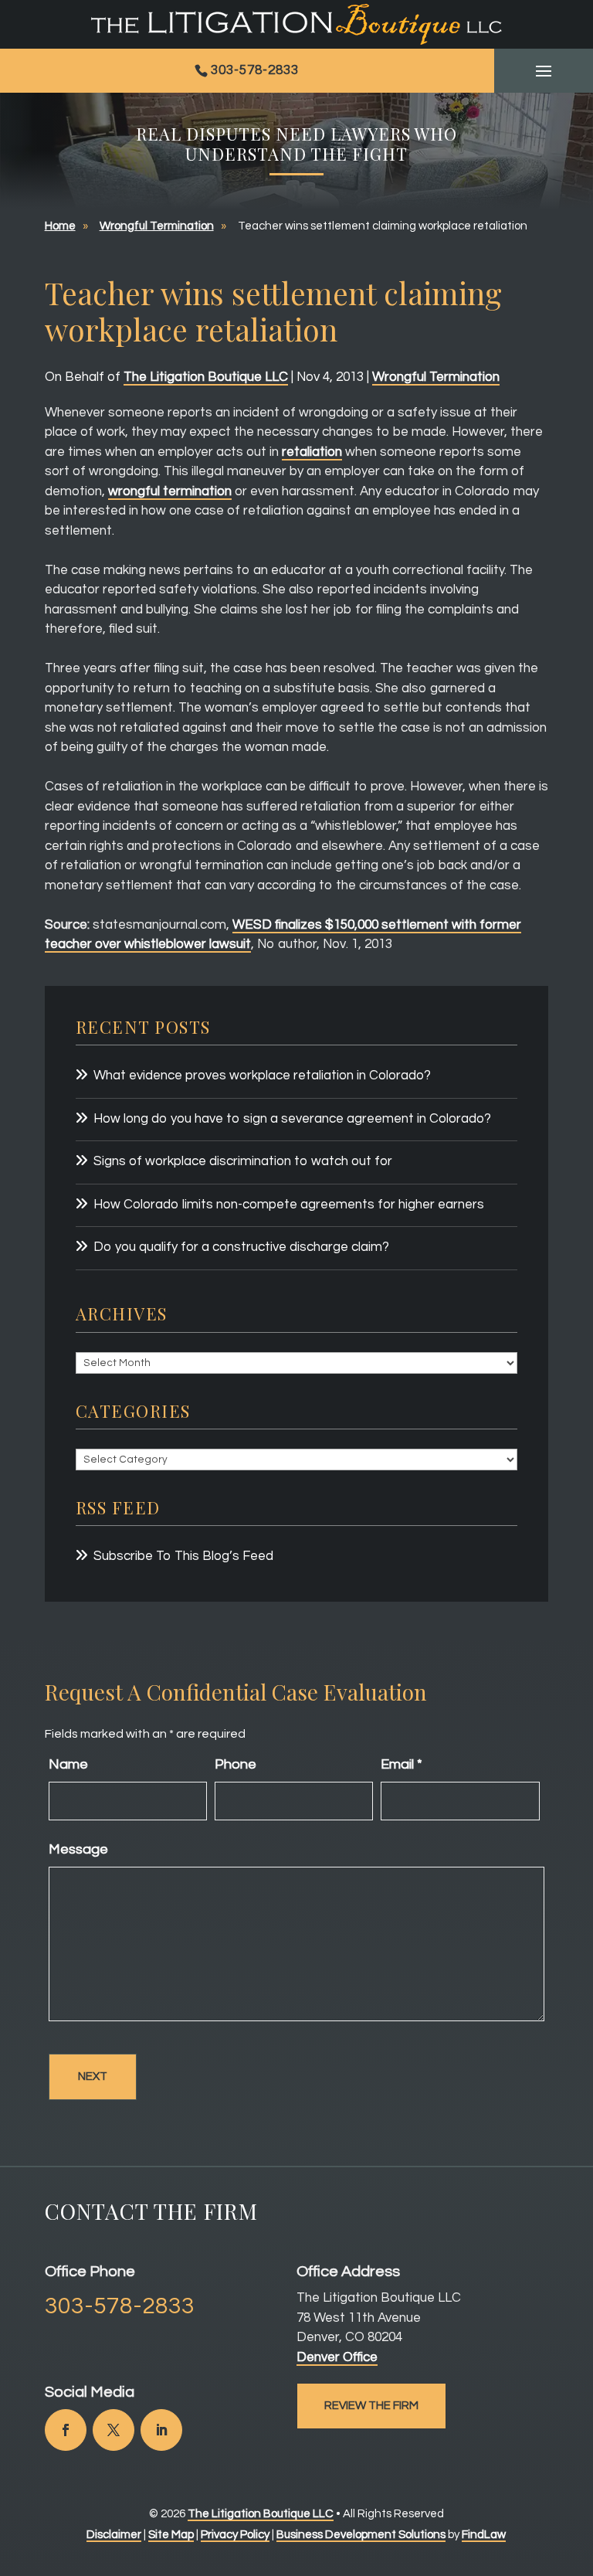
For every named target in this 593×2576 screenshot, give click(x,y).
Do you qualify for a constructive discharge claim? (241, 1247)
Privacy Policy (235, 2535)
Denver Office (337, 2357)
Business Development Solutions (361, 2535)
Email (402, 1764)
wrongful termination (170, 491)
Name (68, 1764)
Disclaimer (114, 2535)
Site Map (171, 2535)
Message (78, 1849)
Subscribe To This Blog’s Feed (183, 1556)
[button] (544, 71)
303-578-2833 (255, 70)
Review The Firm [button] (371, 2406)
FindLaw (484, 2535)
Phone (236, 1764)
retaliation (312, 452)
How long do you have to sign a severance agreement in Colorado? (292, 1119)
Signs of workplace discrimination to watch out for (243, 1161)
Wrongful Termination (436, 377)
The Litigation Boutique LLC (206, 377)
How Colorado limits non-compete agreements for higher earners (289, 1205)
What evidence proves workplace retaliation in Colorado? (262, 1076)
